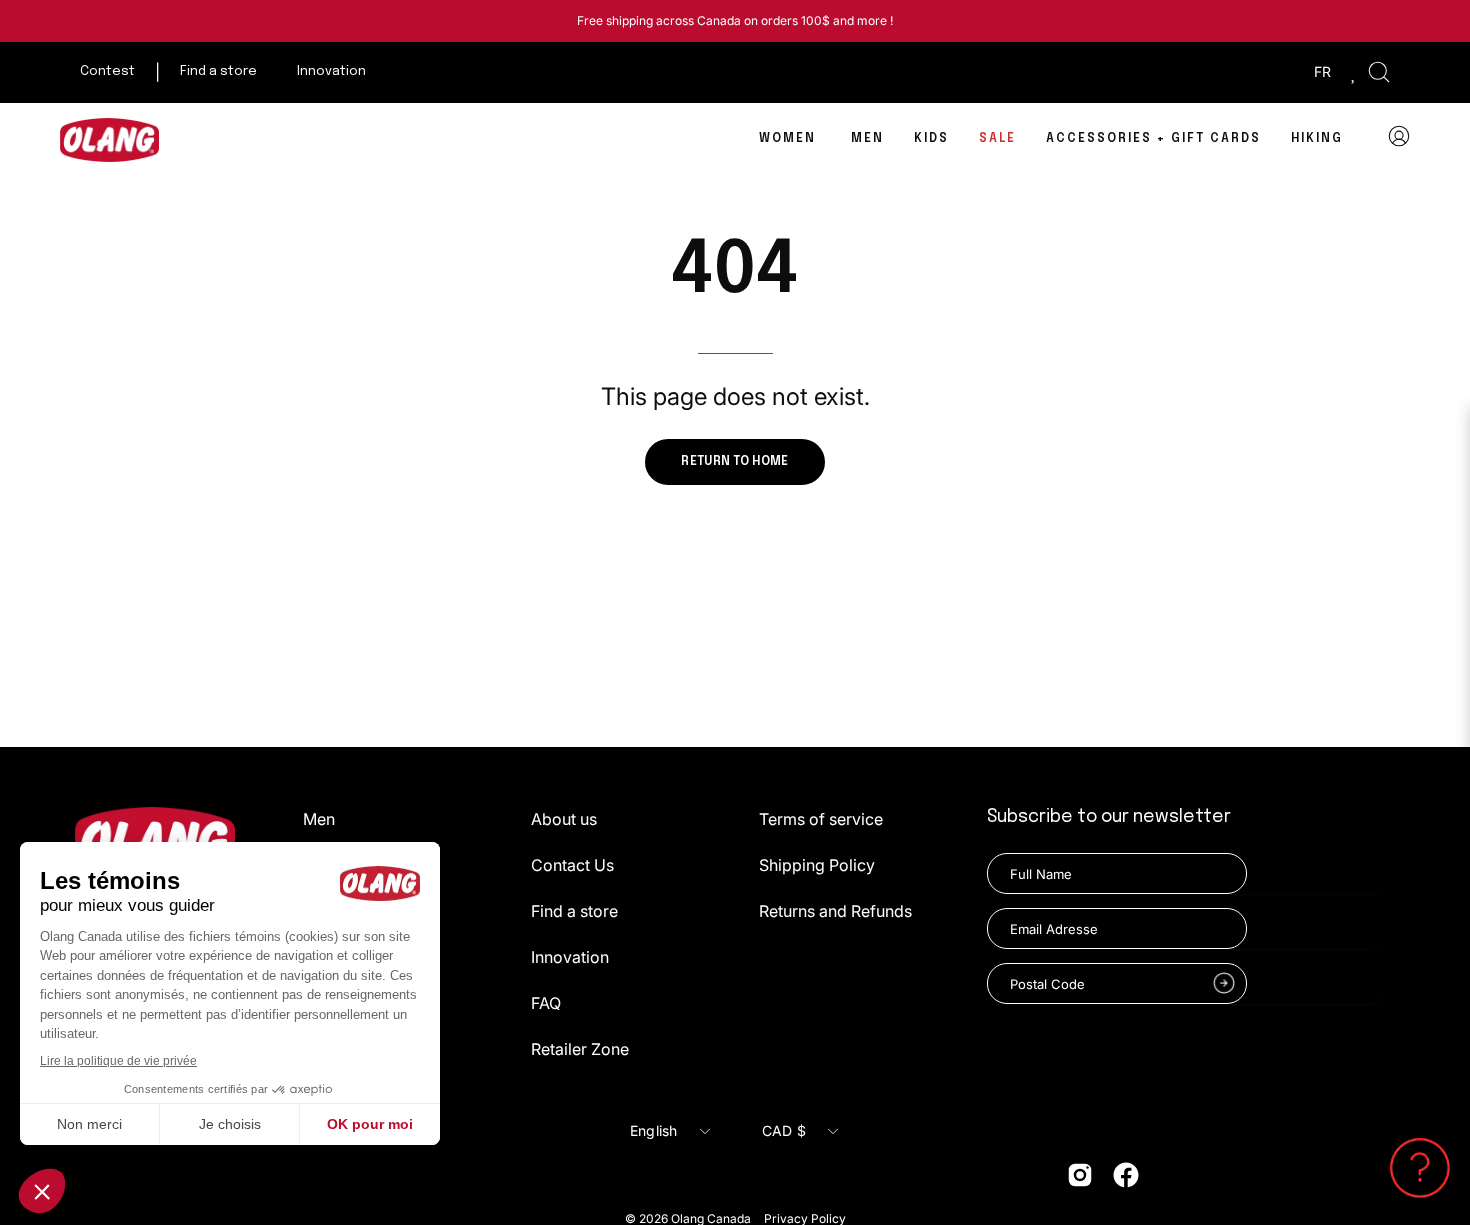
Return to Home (734, 462)
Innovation (570, 957)
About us (564, 819)
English (654, 1130)
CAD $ (784, 1130)
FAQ (546, 1003)
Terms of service (821, 819)
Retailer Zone (580, 1049)
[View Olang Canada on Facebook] (1126, 1175)
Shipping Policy (817, 865)
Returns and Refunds (835, 911)
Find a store (574, 911)
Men (319, 819)
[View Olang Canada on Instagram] (1080, 1175)
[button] (1379, 72)
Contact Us (572, 865)
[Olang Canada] (110, 140)
